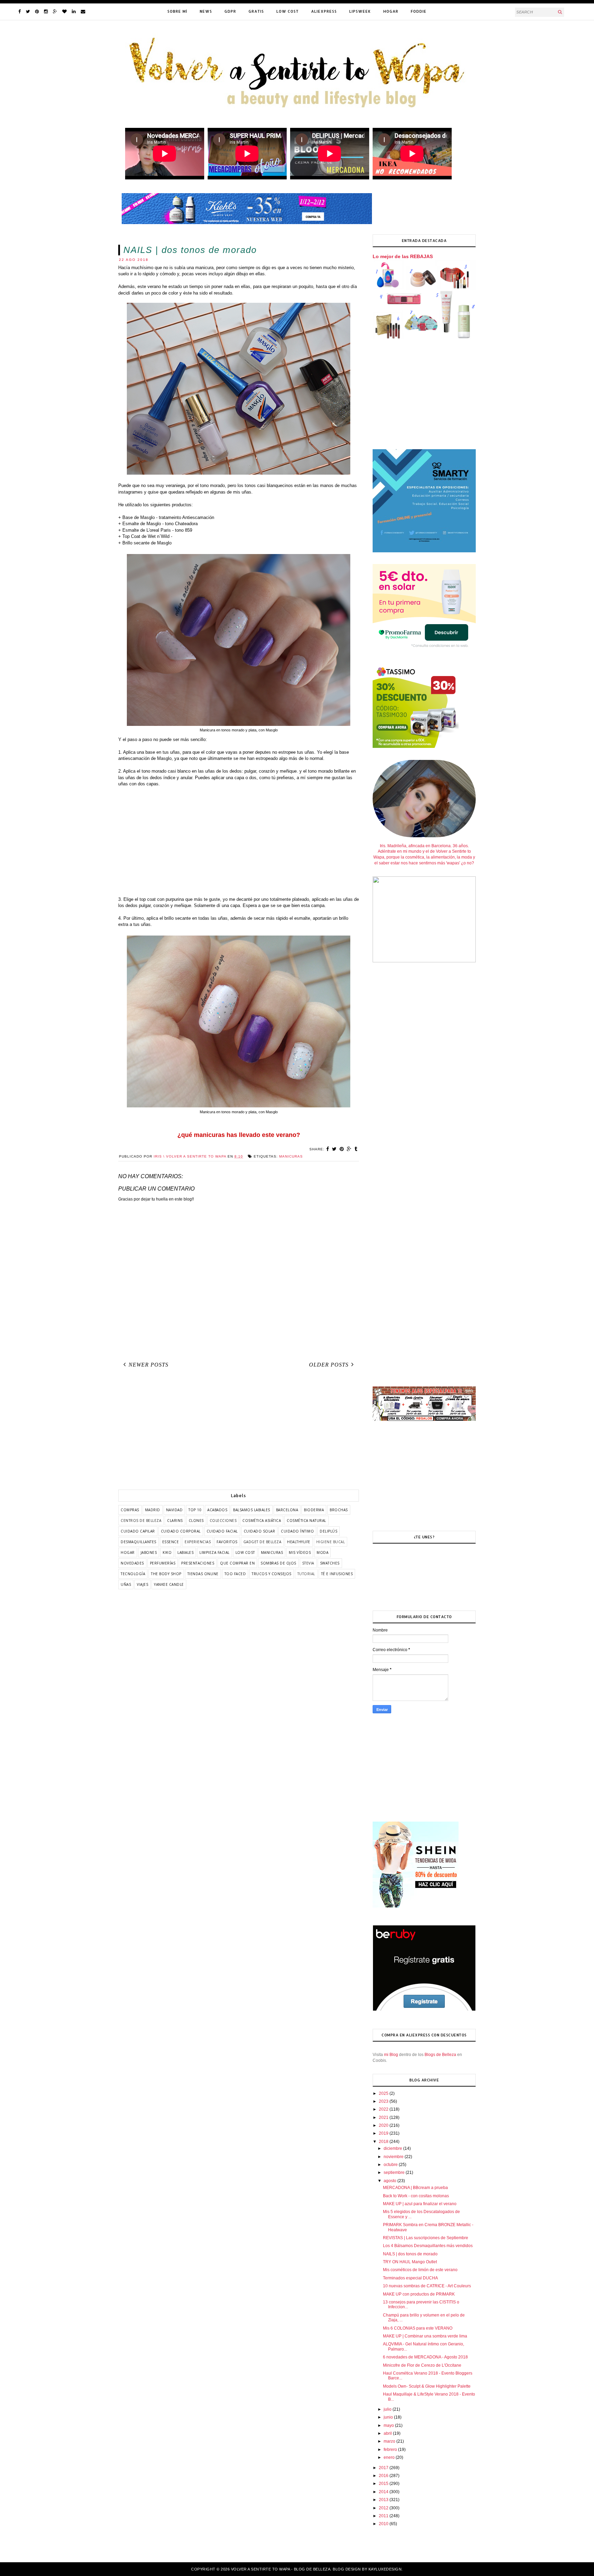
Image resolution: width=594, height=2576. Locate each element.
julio (388, 2409)
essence (171, 1542)
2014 (384, 2492)
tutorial (306, 1574)
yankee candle (169, 1584)
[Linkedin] (74, 12)
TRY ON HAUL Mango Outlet (410, 2262)
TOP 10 (195, 1510)
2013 (384, 2500)
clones (196, 1521)
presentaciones (198, 1563)
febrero (391, 2450)
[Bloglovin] (64, 12)
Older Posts (329, 1365)
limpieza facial (214, 1552)
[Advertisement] (239, 842)
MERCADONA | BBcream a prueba (415, 2188)
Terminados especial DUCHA (410, 2278)
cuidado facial (222, 1531)
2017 (384, 2468)
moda (322, 1552)
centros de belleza (141, 1521)
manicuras (291, 1156)
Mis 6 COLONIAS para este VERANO (418, 2328)
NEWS (206, 11)
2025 (384, 2093)
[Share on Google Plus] (349, 1149)
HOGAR (391, 11)
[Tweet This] (334, 1149)
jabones (149, 1552)
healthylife (299, 1542)
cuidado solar (260, 1531)
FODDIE (419, 11)
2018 (384, 2142)
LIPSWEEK (360, 11)
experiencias (198, 1542)
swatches (330, 1563)
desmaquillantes (139, 1542)
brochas (339, 1510)
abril (388, 2433)
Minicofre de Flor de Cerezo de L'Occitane (422, 2365)
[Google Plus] (55, 12)
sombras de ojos (278, 1563)
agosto (390, 2181)
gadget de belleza (262, 1542)
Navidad (174, 1510)
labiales (185, 1552)
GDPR (230, 11)
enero (390, 2457)
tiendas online (203, 1574)
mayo (389, 2425)
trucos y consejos (272, 1574)
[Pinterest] (37, 12)
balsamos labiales (252, 1510)
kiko (167, 1552)
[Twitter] (28, 12)
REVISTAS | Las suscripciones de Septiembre (426, 2238)
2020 (384, 2125)
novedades (132, 1563)
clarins (175, 1521)
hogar (128, 1552)
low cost (245, 1552)
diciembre (393, 2148)
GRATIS (256, 11)
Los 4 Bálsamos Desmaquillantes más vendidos (428, 2246)
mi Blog (391, 2055)
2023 (384, 2101)
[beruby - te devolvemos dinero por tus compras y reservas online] (424, 2010)
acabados (217, 1510)
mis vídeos (300, 1552)
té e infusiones (337, 1574)
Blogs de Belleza (440, 2055)
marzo (390, 2441)
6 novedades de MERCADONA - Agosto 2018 (425, 2357)
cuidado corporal (181, 1531)
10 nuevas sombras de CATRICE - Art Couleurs (427, 2286)
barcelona (287, 1510)
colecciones (223, 1521)
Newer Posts (148, 1365)
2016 (384, 2476)
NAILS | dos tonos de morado (410, 2254)
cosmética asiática (262, 1521)
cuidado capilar (138, 1531)
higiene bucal (331, 1542)
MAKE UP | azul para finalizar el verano (420, 2204)
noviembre (394, 2157)
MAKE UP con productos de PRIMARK (419, 2294)
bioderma (314, 1510)
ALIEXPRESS (324, 11)
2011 (384, 2516)
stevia (308, 1563)
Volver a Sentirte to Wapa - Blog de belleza (281, 2569)
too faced (235, 1574)
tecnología (133, 1574)
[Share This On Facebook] (328, 1149)
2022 (384, 2109)
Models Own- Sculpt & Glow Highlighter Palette (427, 2386)
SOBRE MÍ (177, 11)
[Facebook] (19, 12)
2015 (384, 2484)
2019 (384, 2133)
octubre (391, 2165)
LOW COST (288, 11)
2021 (384, 2118)
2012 (384, 2508)
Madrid (153, 1510)
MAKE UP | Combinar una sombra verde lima (425, 2336)
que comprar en (237, 1563)
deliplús (328, 1531)
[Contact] (83, 12)
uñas (126, 1584)
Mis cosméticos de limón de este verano (420, 2270)
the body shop (166, 1574)
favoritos (227, 1542)
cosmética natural (306, 1521)
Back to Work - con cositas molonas (416, 2196)
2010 (384, 2524)
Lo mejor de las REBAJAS (403, 256)
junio (389, 2417)
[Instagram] (46, 12)
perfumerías (163, 1563)
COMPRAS (130, 1510)
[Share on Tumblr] (356, 1149)
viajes (142, 1584)
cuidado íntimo (297, 1531)
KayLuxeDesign (385, 2569)
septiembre (395, 2173)
